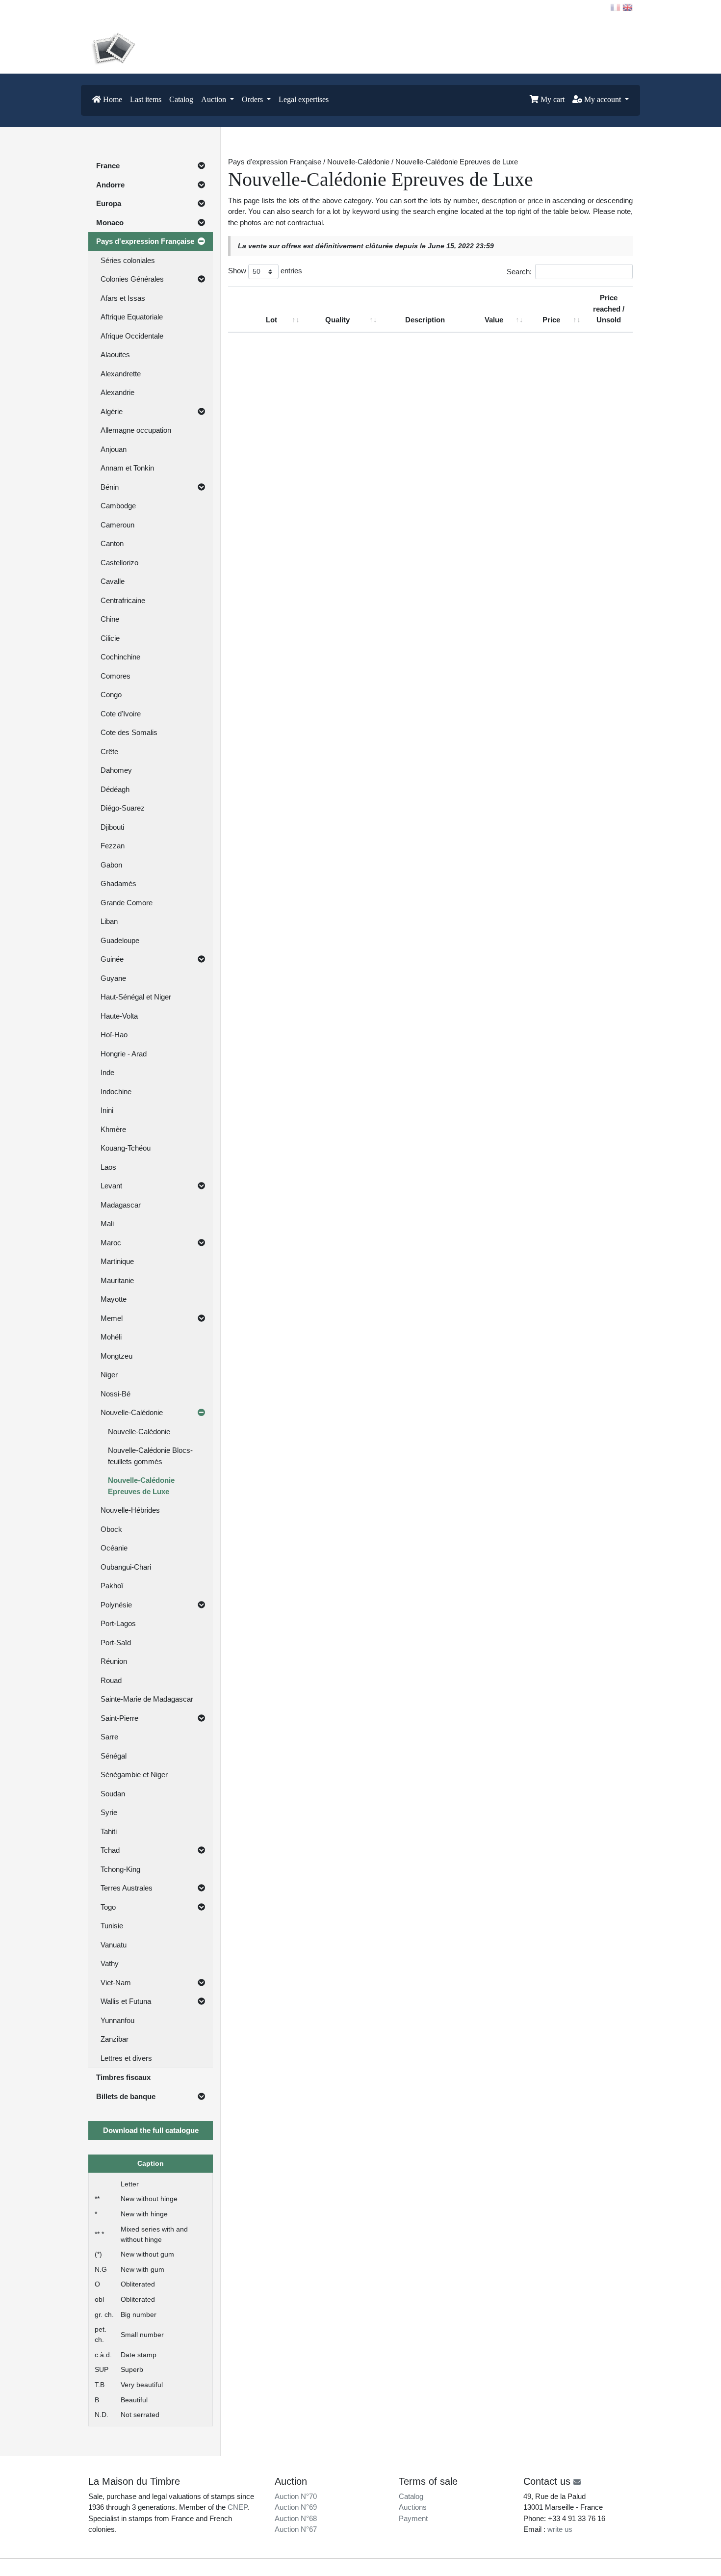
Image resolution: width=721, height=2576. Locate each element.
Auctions (413, 2507)
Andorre (110, 185)
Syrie (109, 1812)
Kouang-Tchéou (126, 1148)
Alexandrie (117, 392)
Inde (107, 1072)
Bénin (110, 487)
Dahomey (116, 770)
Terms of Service (445, 2567)
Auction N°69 (296, 2507)
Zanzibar (115, 2039)
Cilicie (110, 638)
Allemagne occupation (136, 430)
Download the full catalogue (151, 2130)
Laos (108, 1167)
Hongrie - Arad (124, 1054)
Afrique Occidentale (132, 336)
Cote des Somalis (129, 732)
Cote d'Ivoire (121, 714)
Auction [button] (215, 99)
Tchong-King (120, 1869)
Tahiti (109, 1831)
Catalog (181, 99)
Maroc (111, 1243)
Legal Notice (400, 2567)
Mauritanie (117, 1280)
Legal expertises (304, 99)
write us (560, 2529)
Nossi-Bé (116, 1394)
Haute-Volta (119, 1016)
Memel (112, 1318)
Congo (111, 695)
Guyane (113, 978)
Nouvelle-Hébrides (130, 1510)
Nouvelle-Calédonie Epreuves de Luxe (141, 1486)
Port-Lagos (118, 1623)
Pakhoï (112, 1586)
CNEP (237, 2507)
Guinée (112, 959)
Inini (107, 1110)
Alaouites (115, 355)
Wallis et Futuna (126, 2001)
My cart (552, 99)
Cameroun (117, 525)
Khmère (113, 1129)
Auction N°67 (296, 2529)
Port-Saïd (116, 1643)
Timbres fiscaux (123, 2077)
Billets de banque (126, 2096)
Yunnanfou (117, 2020)
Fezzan (113, 846)
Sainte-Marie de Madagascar (147, 1699)
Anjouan (114, 449)
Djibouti (112, 827)
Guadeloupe (120, 940)
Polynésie (116, 1605)
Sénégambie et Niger (134, 1774)
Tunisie (112, 1926)
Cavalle (113, 581)
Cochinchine (120, 657)
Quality (337, 320)
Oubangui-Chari (126, 1567)
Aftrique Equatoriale (132, 317)
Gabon (111, 865)
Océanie (114, 1548)
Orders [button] (253, 99)
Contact (108, 7)
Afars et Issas (123, 298)
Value (494, 320)
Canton (112, 543)
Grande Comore (127, 903)
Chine (110, 619)
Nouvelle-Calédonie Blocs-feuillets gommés (150, 1456)
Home (112, 99)
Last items (146, 99)
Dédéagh (115, 789)
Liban (109, 921)
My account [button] (603, 99)
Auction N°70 (296, 2496)
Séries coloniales (128, 260)
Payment (413, 2518)
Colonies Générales (132, 279)
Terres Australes (127, 1888)
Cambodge (118, 506)
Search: (519, 272)
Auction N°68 (296, 2518)
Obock (111, 1529)
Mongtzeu (116, 1356)
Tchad (110, 1850)
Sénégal (114, 1756)
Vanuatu (114, 1945)
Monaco (110, 223)
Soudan (113, 1794)
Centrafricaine (123, 600)
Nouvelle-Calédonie (132, 1412)
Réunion (114, 1661)
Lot (271, 320)
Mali (107, 1223)
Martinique (117, 1261)
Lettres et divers (126, 2058)
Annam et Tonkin (127, 468)
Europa (109, 203)
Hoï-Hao (114, 1035)
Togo (108, 1907)
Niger (109, 1375)
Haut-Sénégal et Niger (136, 997)
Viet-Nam (116, 1983)
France (108, 166)
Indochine (116, 1091)
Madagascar (121, 1205)
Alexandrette (121, 374)
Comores (116, 676)
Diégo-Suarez (123, 808)
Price (551, 320)
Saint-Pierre (119, 1718)
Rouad (111, 1680)
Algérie (112, 411)
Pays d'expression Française (145, 241)
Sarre (109, 1737)
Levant (111, 1186)
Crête (109, 751)
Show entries (265, 271)
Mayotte (114, 1299)
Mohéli (111, 1337)
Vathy (110, 1963)
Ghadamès (118, 883)
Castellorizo (119, 563)
